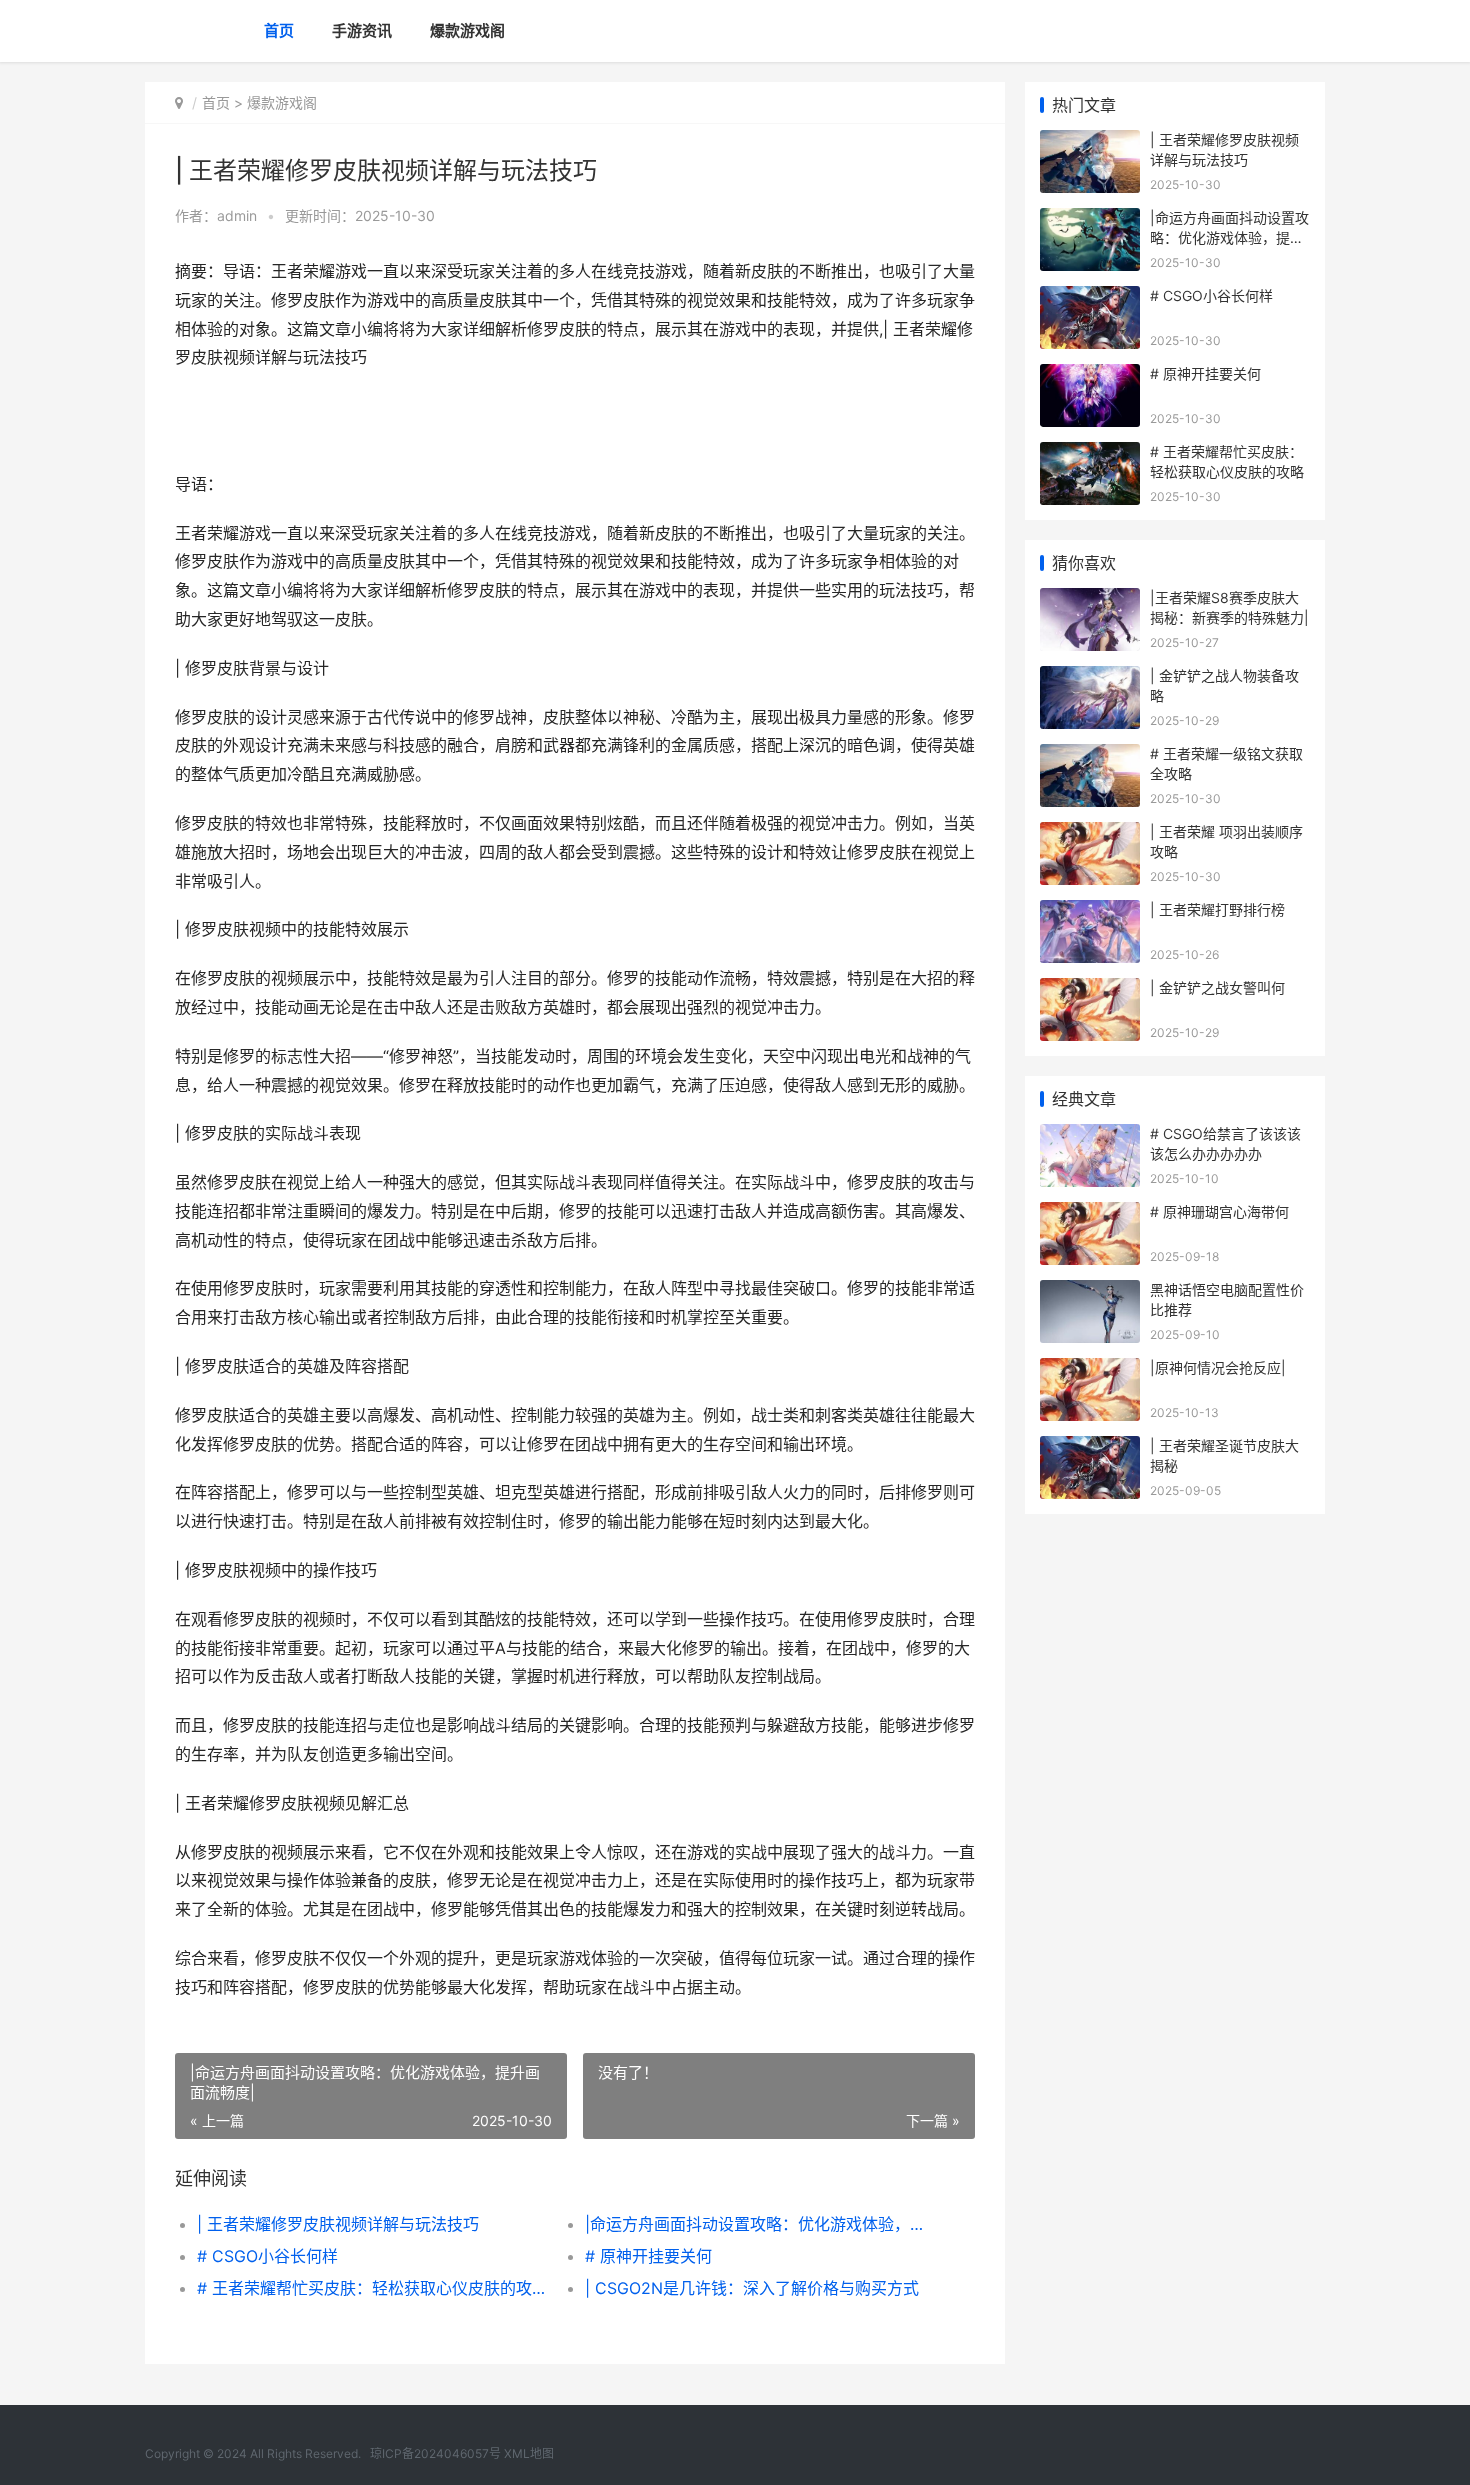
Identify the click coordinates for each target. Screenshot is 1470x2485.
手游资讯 (362, 30)
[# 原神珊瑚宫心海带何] (1090, 1214)
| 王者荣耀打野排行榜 (1217, 909)
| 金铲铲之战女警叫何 (1217, 987)
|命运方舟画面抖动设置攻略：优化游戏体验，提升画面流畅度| (759, 2224)
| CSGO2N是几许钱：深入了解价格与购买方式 (752, 2288)
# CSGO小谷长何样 (267, 2256)
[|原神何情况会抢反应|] (1090, 1370)
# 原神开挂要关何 (648, 2256)
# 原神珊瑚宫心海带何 (1219, 1211)
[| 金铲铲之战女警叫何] (1090, 990)
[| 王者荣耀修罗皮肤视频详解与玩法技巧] (1090, 142)
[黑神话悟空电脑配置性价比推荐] (1090, 1292)
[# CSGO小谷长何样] (1090, 298)
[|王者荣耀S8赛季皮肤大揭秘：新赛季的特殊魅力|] (1090, 600)
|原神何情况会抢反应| (1218, 1367)
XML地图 (529, 2453)
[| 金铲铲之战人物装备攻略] (1090, 678)
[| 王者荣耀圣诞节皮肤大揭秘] (1090, 1448)
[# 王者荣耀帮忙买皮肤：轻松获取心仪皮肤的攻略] (1090, 454)
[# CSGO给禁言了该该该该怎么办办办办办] (1090, 1136)
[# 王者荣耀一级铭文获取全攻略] (1090, 756)
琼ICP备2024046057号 (435, 2453)
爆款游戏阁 (467, 30)
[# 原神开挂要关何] (1090, 376)
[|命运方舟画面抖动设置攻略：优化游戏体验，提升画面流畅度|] (1090, 220)
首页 (279, 30)
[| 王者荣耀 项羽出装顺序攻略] (1090, 834)
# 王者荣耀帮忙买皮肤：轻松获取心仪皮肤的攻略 (371, 2288)
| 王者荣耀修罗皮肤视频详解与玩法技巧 (338, 2224)
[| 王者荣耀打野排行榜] (1090, 912)
